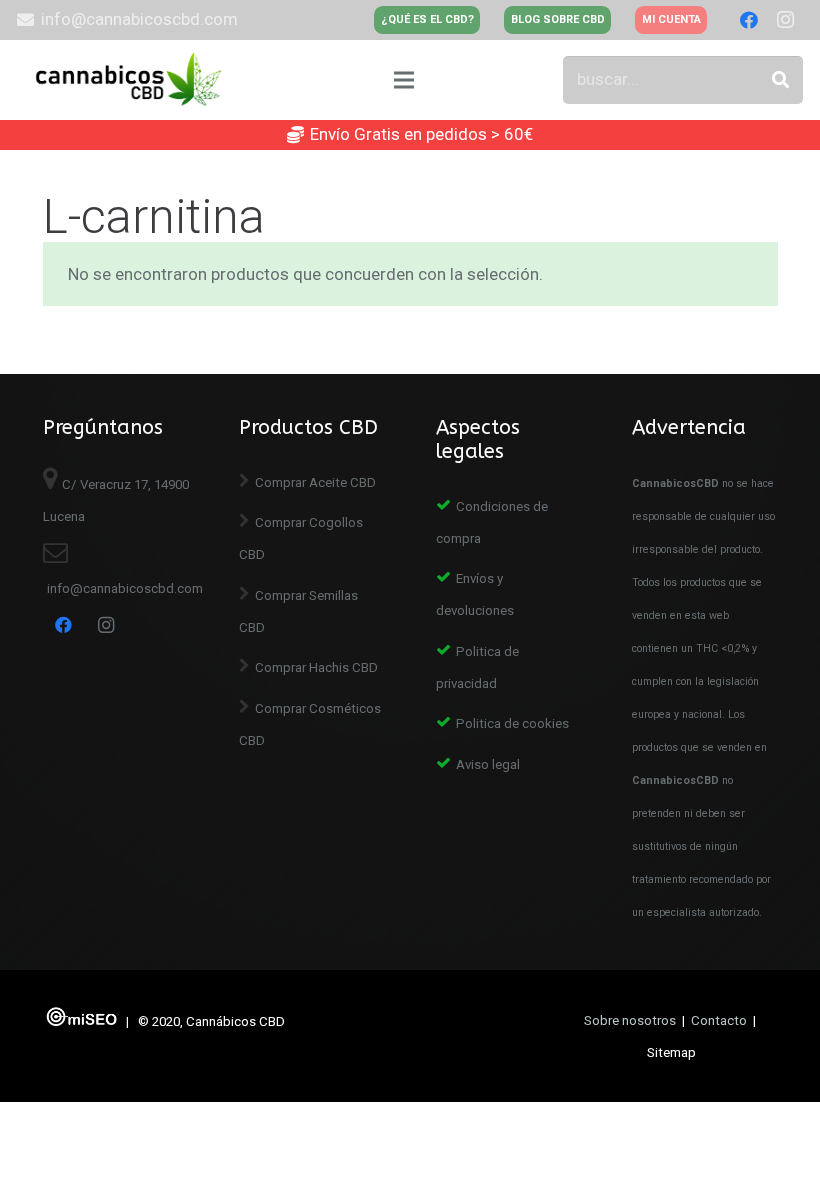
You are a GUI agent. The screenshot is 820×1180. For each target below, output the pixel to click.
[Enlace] (131, 80)
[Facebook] (749, 20)
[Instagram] (785, 20)
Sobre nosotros (630, 1020)
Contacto (719, 1020)
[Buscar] (780, 80)
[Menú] (404, 80)
